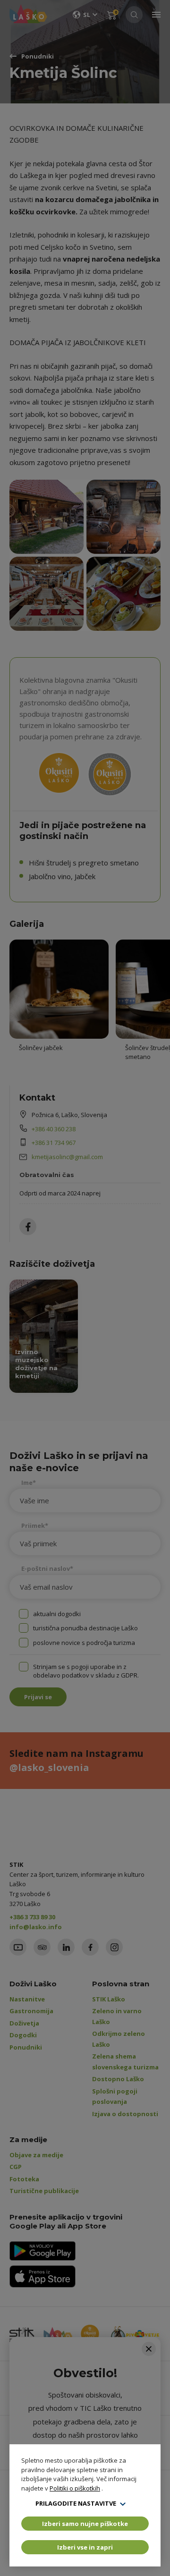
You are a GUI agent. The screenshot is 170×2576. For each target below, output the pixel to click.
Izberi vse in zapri (85, 2547)
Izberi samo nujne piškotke (85, 2524)
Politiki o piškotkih (75, 2488)
